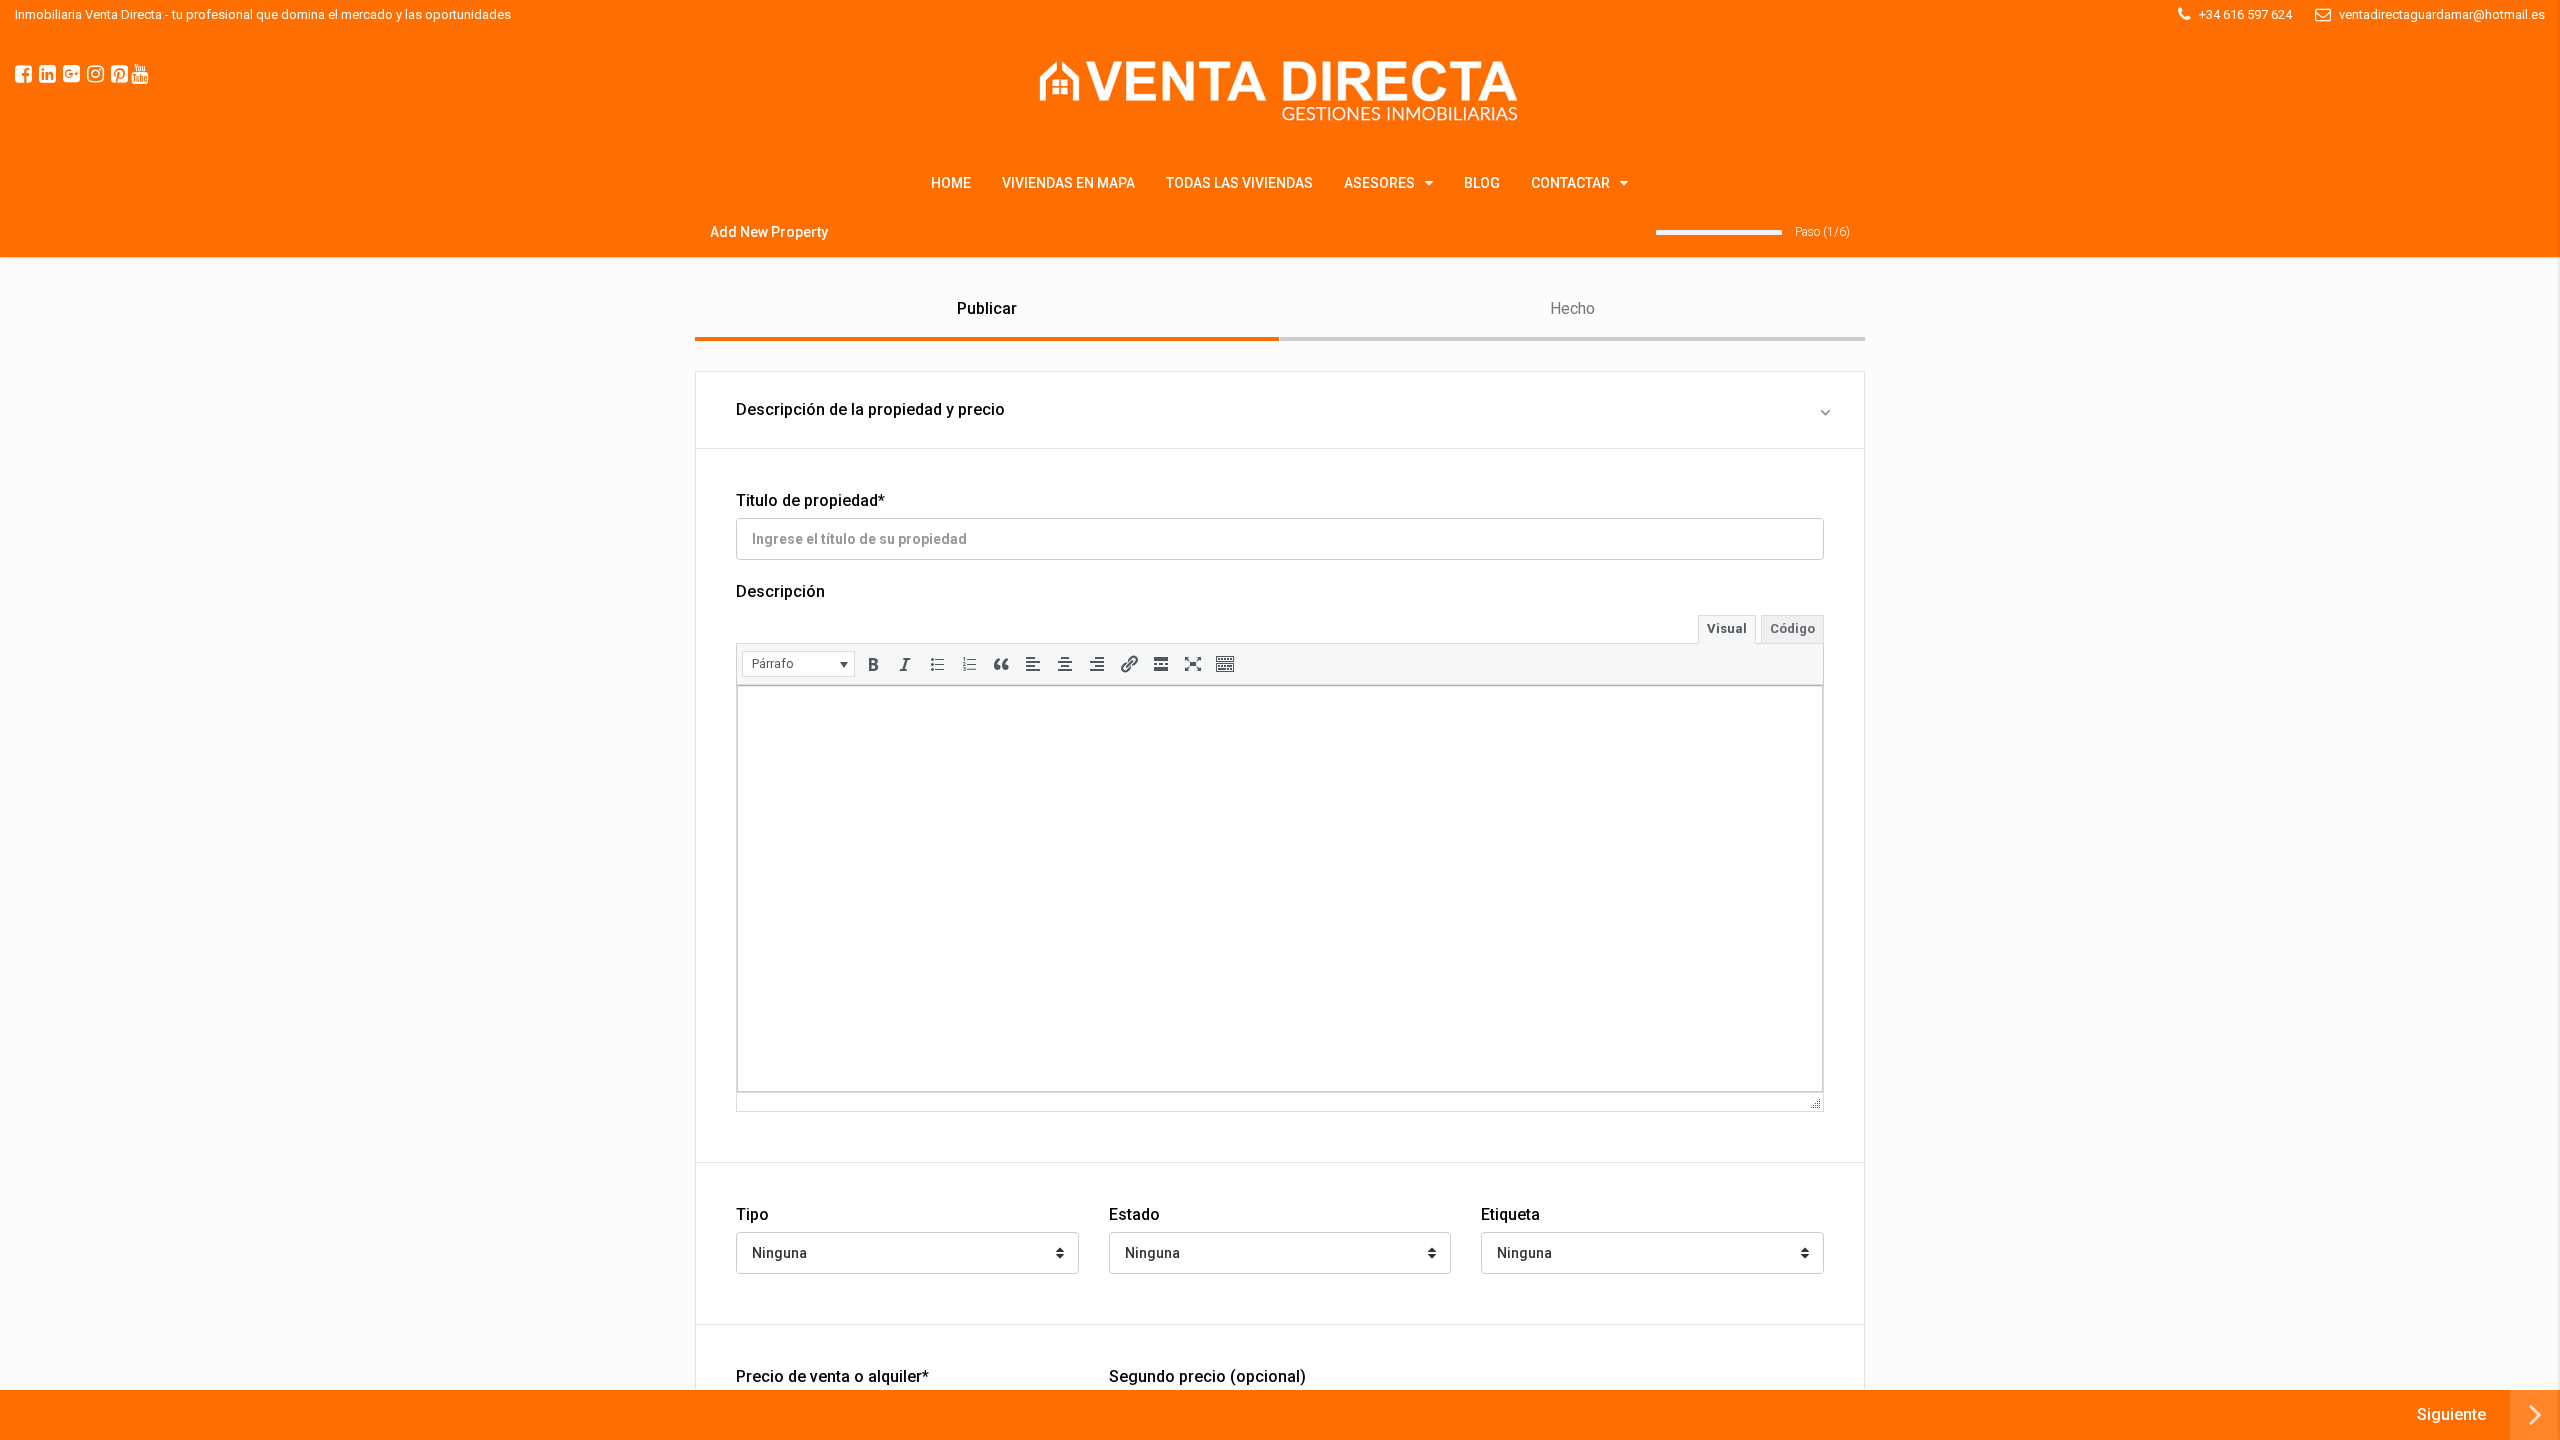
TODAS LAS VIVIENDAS (1239, 183)
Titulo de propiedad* (810, 500)
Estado (1134, 1214)
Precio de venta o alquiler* (832, 1376)
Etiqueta (1510, 1214)
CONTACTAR (1570, 183)
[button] (798, 664)
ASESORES (1379, 183)
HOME (951, 183)
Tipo (752, 1214)
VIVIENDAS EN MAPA (1068, 183)
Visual (1727, 628)
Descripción (780, 591)
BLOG (1482, 183)
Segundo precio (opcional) (1207, 1376)
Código (1792, 628)
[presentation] (798, 664)
